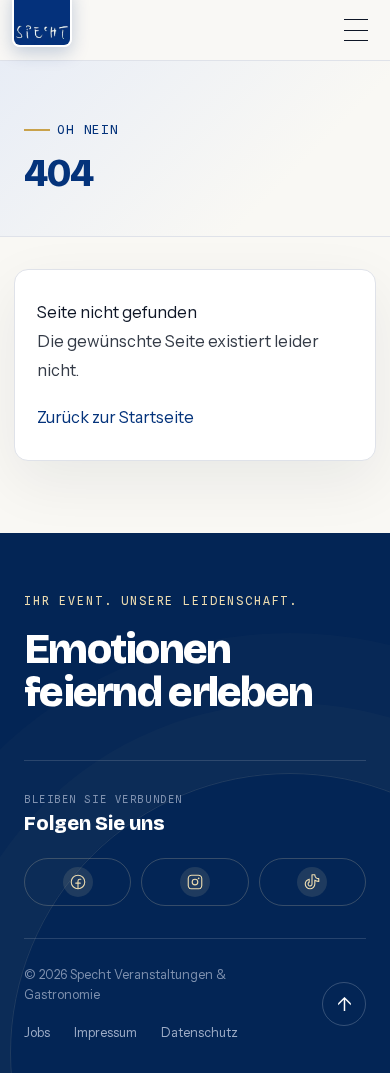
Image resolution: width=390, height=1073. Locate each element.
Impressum (105, 1032)
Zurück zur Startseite (115, 417)
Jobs (37, 1032)
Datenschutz (199, 1032)
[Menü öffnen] (356, 30)
